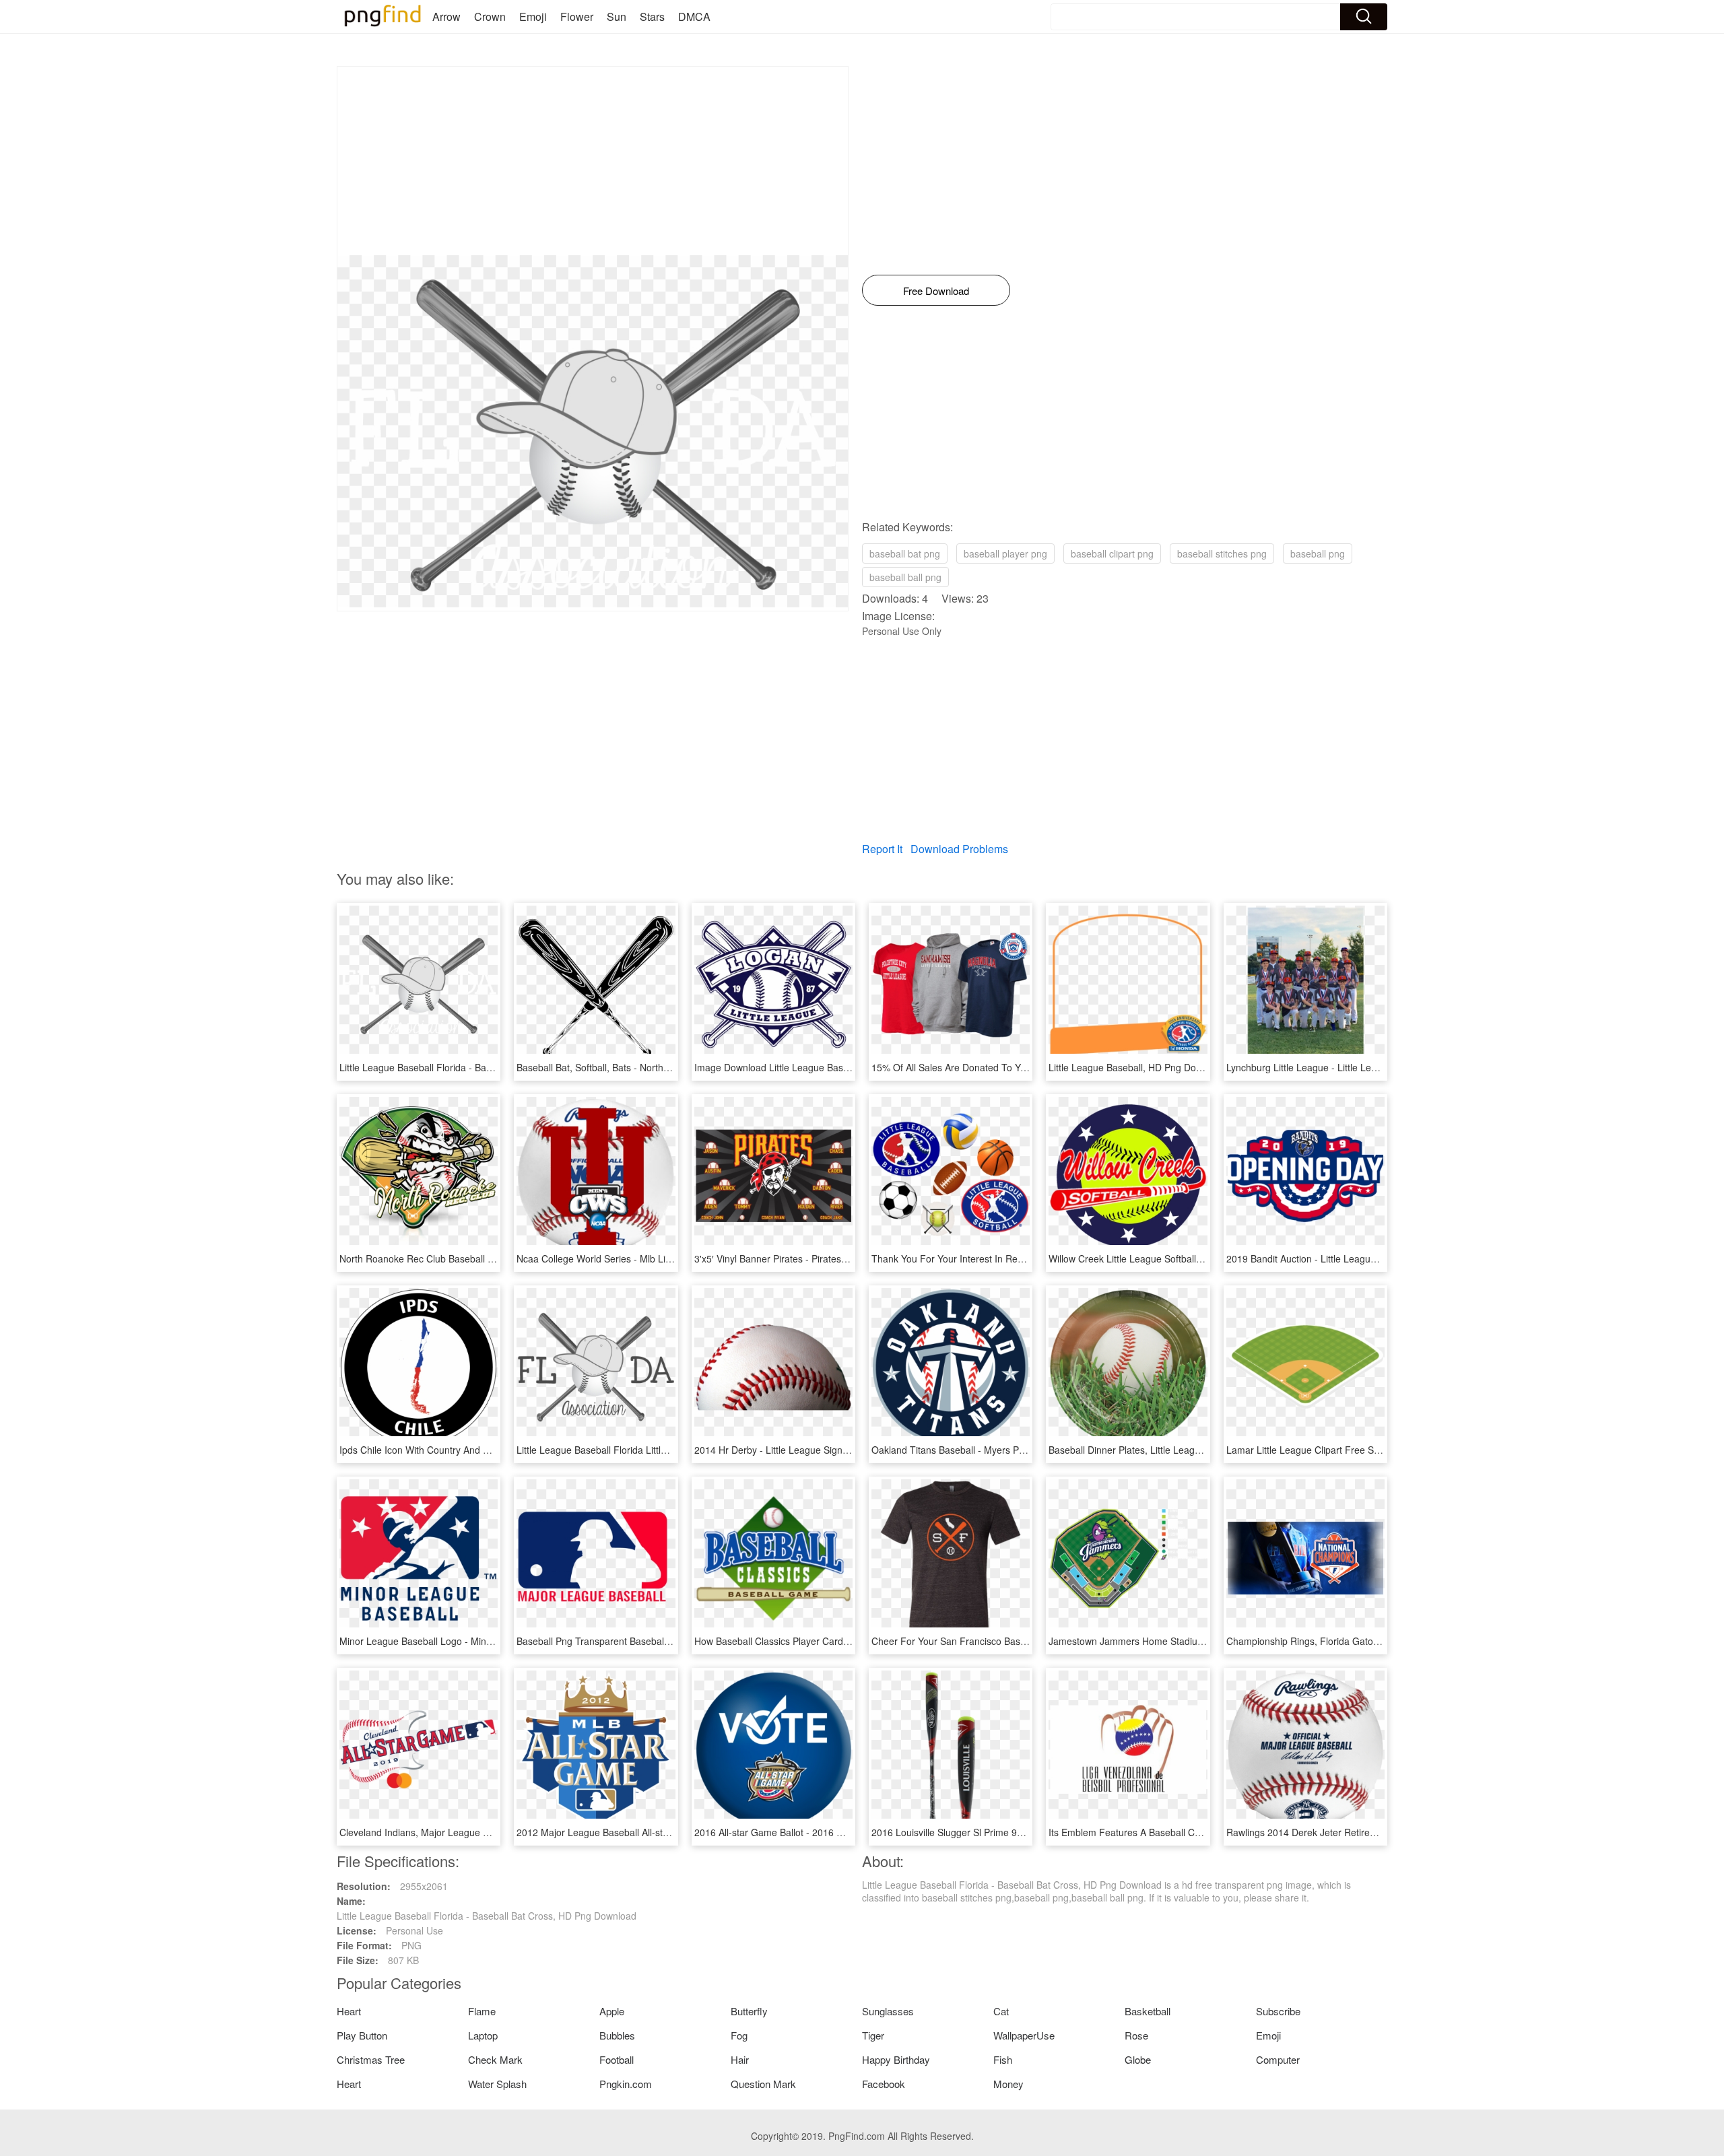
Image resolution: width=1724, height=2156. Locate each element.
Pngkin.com (626, 2084)
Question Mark (763, 2084)
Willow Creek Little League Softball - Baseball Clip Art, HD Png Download (1203, 1258)
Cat (1001, 2011)
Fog (739, 2035)
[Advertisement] (593, 161)
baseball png (1318, 553)
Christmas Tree (371, 2059)
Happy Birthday (896, 2059)
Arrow (446, 16)
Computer (1278, 2059)
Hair (740, 2059)
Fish (1003, 2059)
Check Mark (495, 2059)
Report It (882, 849)
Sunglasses (888, 2011)
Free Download (936, 291)
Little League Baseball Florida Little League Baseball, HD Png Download (670, 1450)
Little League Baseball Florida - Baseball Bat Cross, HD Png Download (489, 1067)
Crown (490, 16)
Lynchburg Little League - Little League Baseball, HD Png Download (1371, 1067)
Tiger (873, 2035)
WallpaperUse (1024, 2035)
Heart (349, 2011)
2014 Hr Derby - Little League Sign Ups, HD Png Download (820, 1450)
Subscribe (1278, 2011)
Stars (652, 16)
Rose (1136, 2035)
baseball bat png (905, 553)
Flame (482, 2011)
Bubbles (617, 2035)
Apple (612, 2011)
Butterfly (749, 2011)
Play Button (362, 2035)
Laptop (483, 2035)
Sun (617, 16)
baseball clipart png (1112, 553)
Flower (577, 16)
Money (1008, 2084)
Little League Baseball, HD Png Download (1137, 1067)
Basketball (1148, 2011)
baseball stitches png (1222, 553)
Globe (1138, 2059)
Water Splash (497, 2084)
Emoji (533, 16)
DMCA (694, 16)
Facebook (884, 2084)
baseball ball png (905, 577)
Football (617, 2059)
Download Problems (959, 849)
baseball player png (1005, 553)
